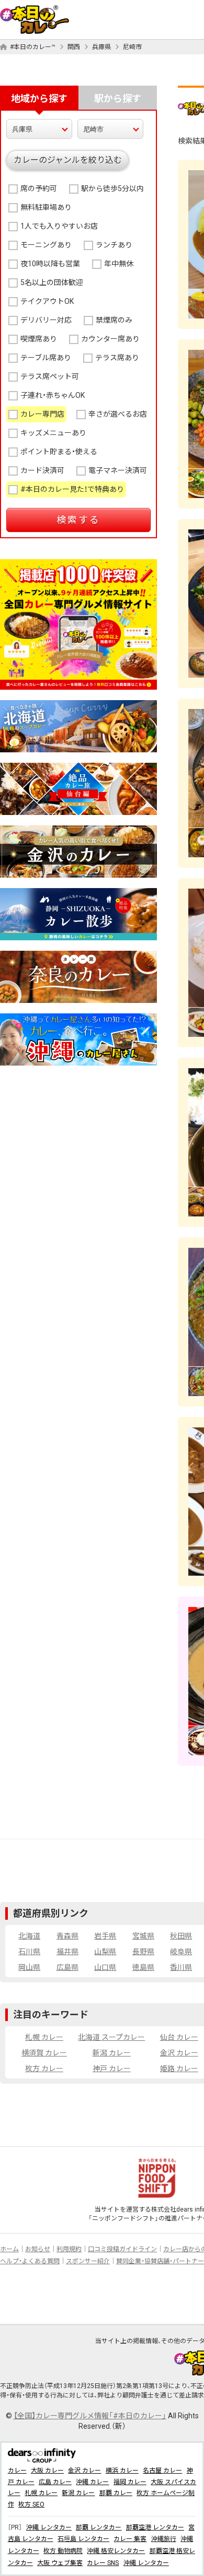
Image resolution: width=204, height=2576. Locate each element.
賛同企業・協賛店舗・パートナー (160, 2261)
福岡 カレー (130, 2482)
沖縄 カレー (92, 2482)
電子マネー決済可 (118, 470)
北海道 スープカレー (111, 2037)
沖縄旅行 (164, 2539)
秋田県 (181, 1936)
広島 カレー (55, 2482)
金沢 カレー (179, 2053)
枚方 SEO (31, 2504)
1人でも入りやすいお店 (59, 226)
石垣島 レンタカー (83, 2539)
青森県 (67, 1936)
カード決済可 (42, 470)
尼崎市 (132, 47)
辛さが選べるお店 (118, 414)
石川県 (29, 1952)
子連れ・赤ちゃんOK (53, 395)
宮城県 (143, 1936)
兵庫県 (101, 47)
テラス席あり (117, 358)
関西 (74, 47)
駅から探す (118, 98)
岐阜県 (181, 1952)
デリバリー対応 (46, 320)
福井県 (67, 1952)
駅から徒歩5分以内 (112, 188)
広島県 (67, 1967)
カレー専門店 (42, 414)
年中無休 (119, 264)
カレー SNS (103, 2563)
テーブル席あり (46, 358)
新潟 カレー (112, 2053)
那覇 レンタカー (99, 2527)
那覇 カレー (116, 2493)
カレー (17, 2471)
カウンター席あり (110, 339)
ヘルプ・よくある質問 (30, 2261)
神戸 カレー (112, 2069)
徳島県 (143, 1967)
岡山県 (29, 1967)
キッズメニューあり (53, 433)
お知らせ (38, 2249)
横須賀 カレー (44, 2053)
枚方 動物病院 (63, 2551)
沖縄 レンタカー (49, 2527)
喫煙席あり (39, 339)
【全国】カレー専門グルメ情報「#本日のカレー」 (90, 2416)
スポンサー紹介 (88, 2261)
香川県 (181, 1967)
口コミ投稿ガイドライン (122, 2249)
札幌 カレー (44, 2037)
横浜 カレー (122, 2471)
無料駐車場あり (46, 207)
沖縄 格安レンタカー (116, 2551)
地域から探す (39, 98)
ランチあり (114, 245)
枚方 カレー (44, 2069)
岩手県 (105, 1936)
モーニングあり (46, 245)
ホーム (9, 2249)
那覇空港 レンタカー (155, 2527)
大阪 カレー (47, 2471)
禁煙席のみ (114, 320)
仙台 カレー (179, 2037)
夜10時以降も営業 (50, 264)
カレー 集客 (130, 2539)
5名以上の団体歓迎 (52, 282)
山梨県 (105, 1952)
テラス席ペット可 (50, 376)
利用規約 (69, 2249)
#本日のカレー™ (33, 47)
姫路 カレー (179, 2069)
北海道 (29, 1936)
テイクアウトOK (47, 301)
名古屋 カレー (162, 2471)
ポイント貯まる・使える (59, 452)
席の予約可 (39, 188)
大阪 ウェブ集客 (60, 2563)
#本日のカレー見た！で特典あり (72, 489)
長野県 (143, 1952)
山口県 (105, 1967)
